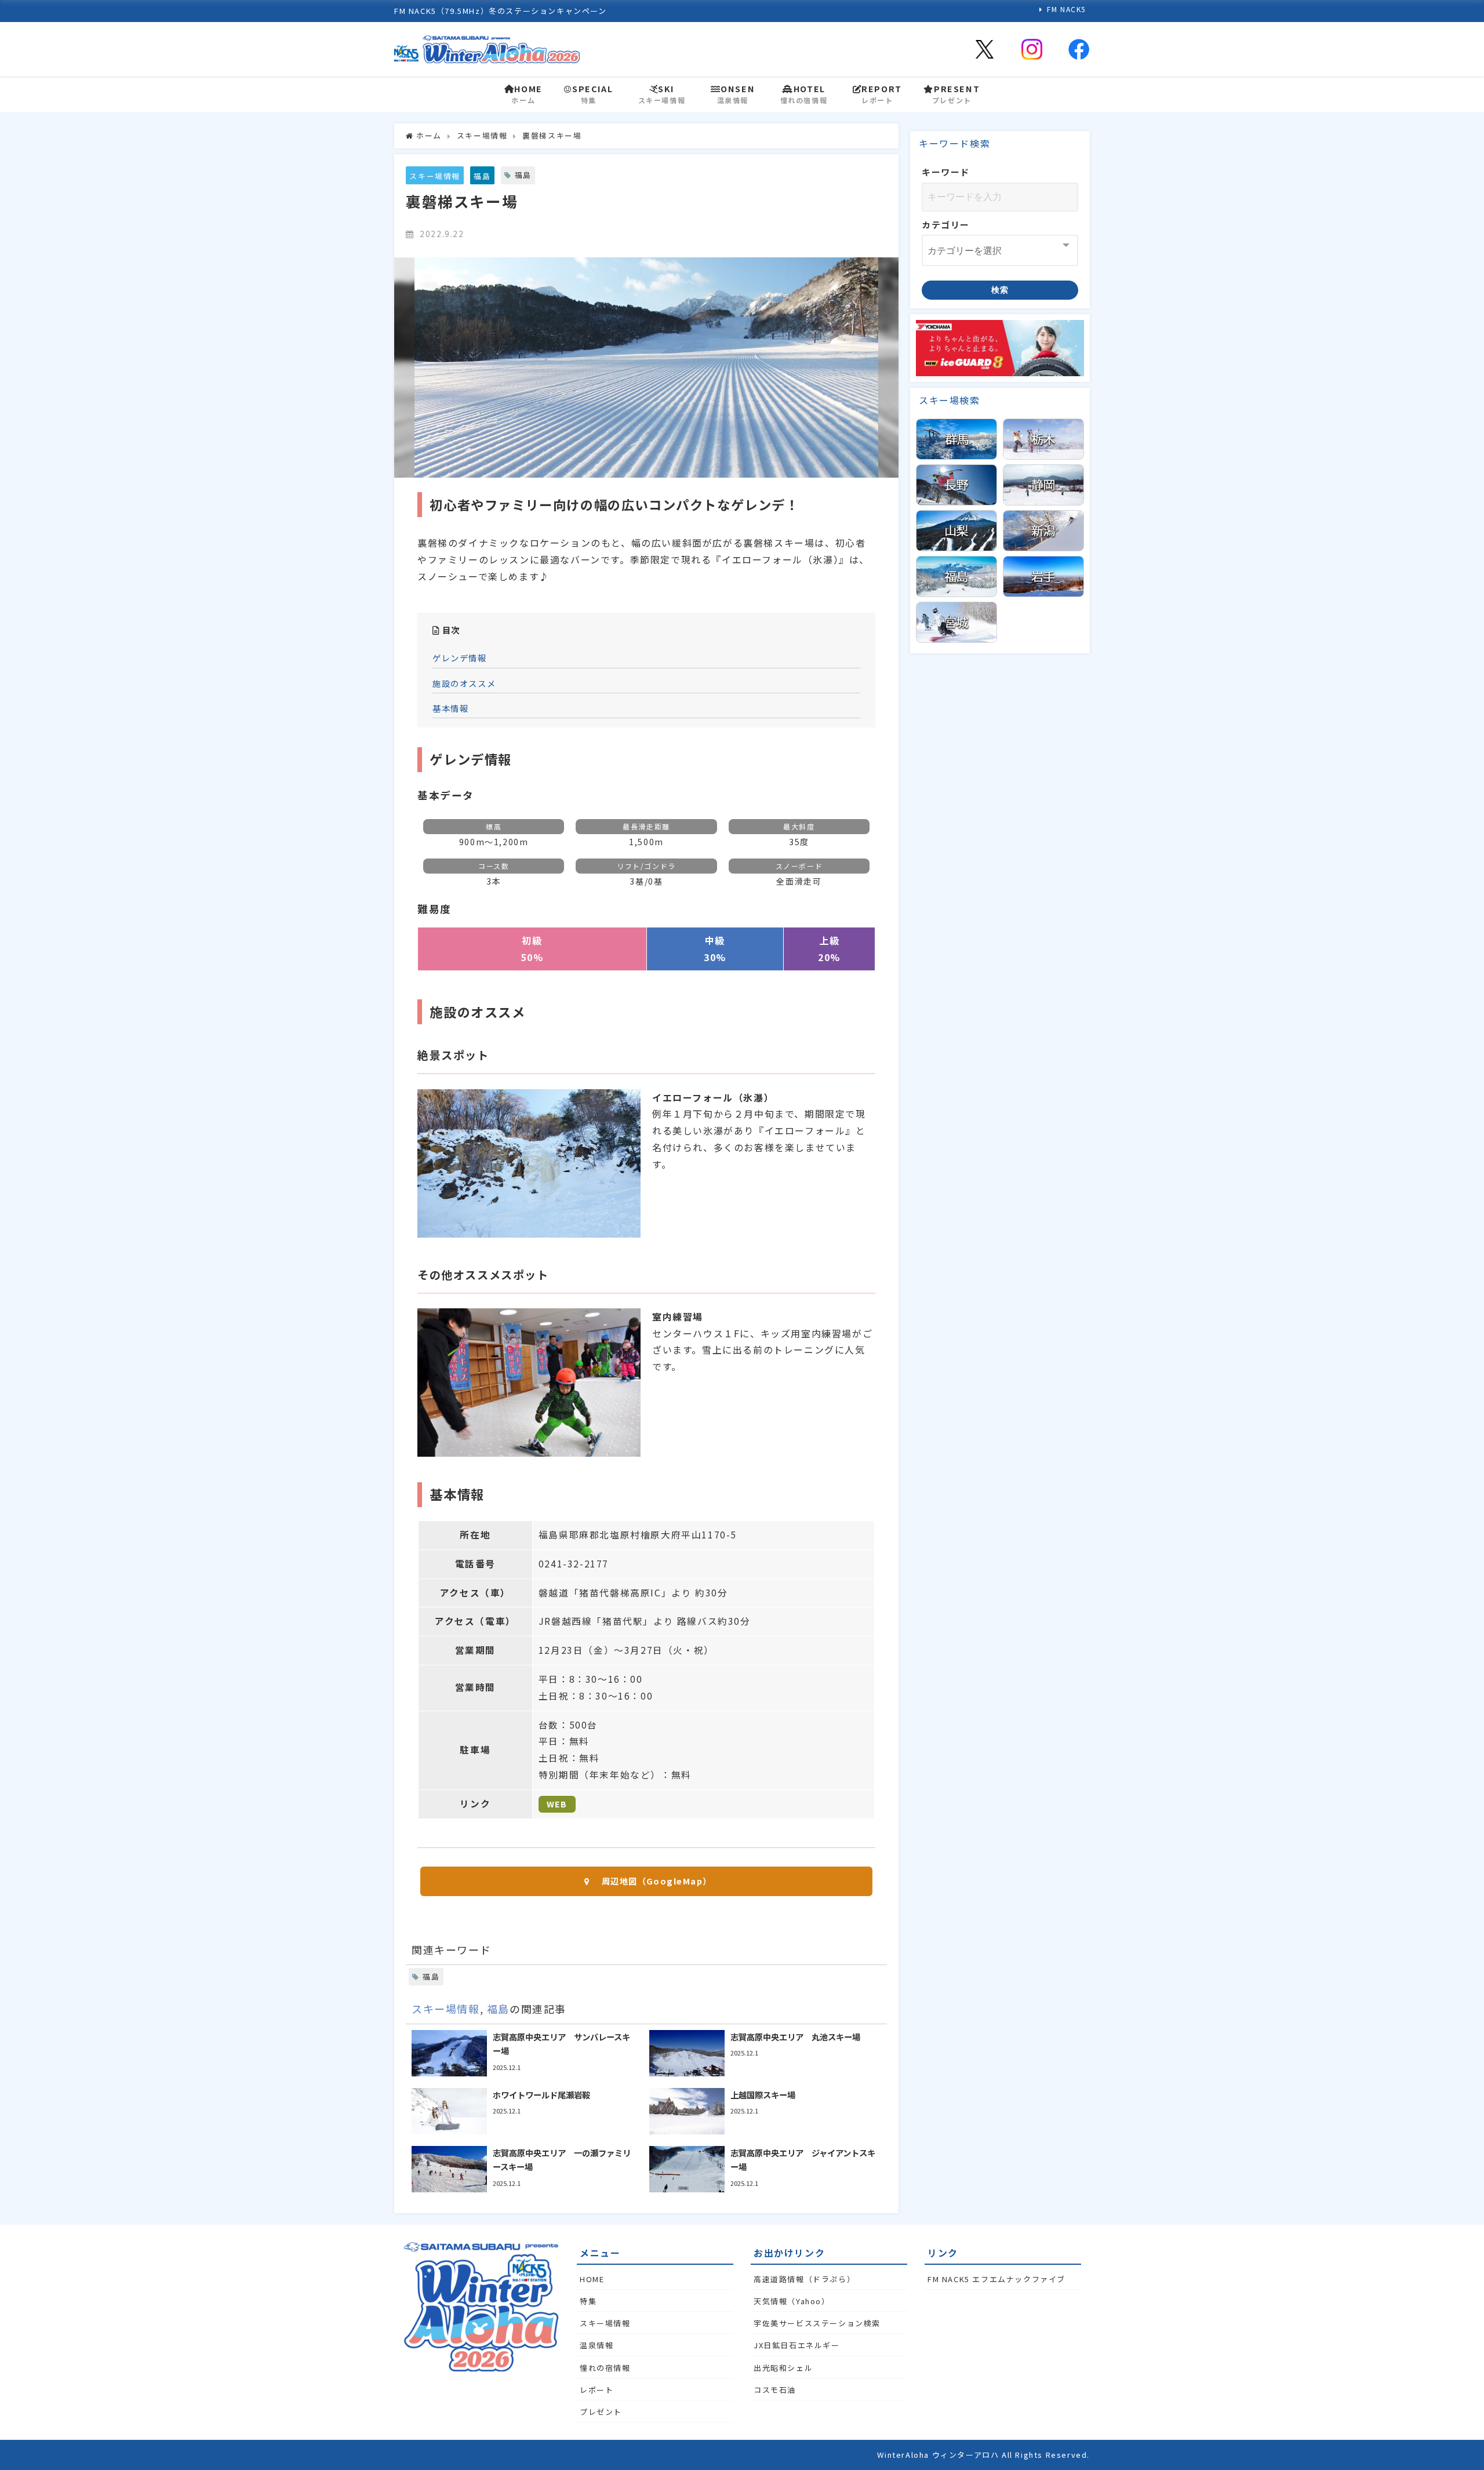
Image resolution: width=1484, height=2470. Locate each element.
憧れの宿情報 (605, 2368)
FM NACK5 (1067, 9)
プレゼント (601, 2412)
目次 (451, 630)
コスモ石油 (775, 2390)
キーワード (946, 172)
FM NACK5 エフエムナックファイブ (996, 2279)
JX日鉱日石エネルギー (797, 2345)
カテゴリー (946, 225)
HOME (592, 2279)
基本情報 (450, 708)
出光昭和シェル (783, 2368)
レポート (596, 2390)
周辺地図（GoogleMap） (657, 1881)
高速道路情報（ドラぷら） (804, 2279)
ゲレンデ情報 (460, 658)
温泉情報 (596, 2345)
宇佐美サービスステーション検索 (817, 2323)
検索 (1000, 290)
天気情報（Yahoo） (792, 2301)
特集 (588, 2301)
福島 (482, 176)
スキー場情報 (435, 176)
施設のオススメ (464, 683)
